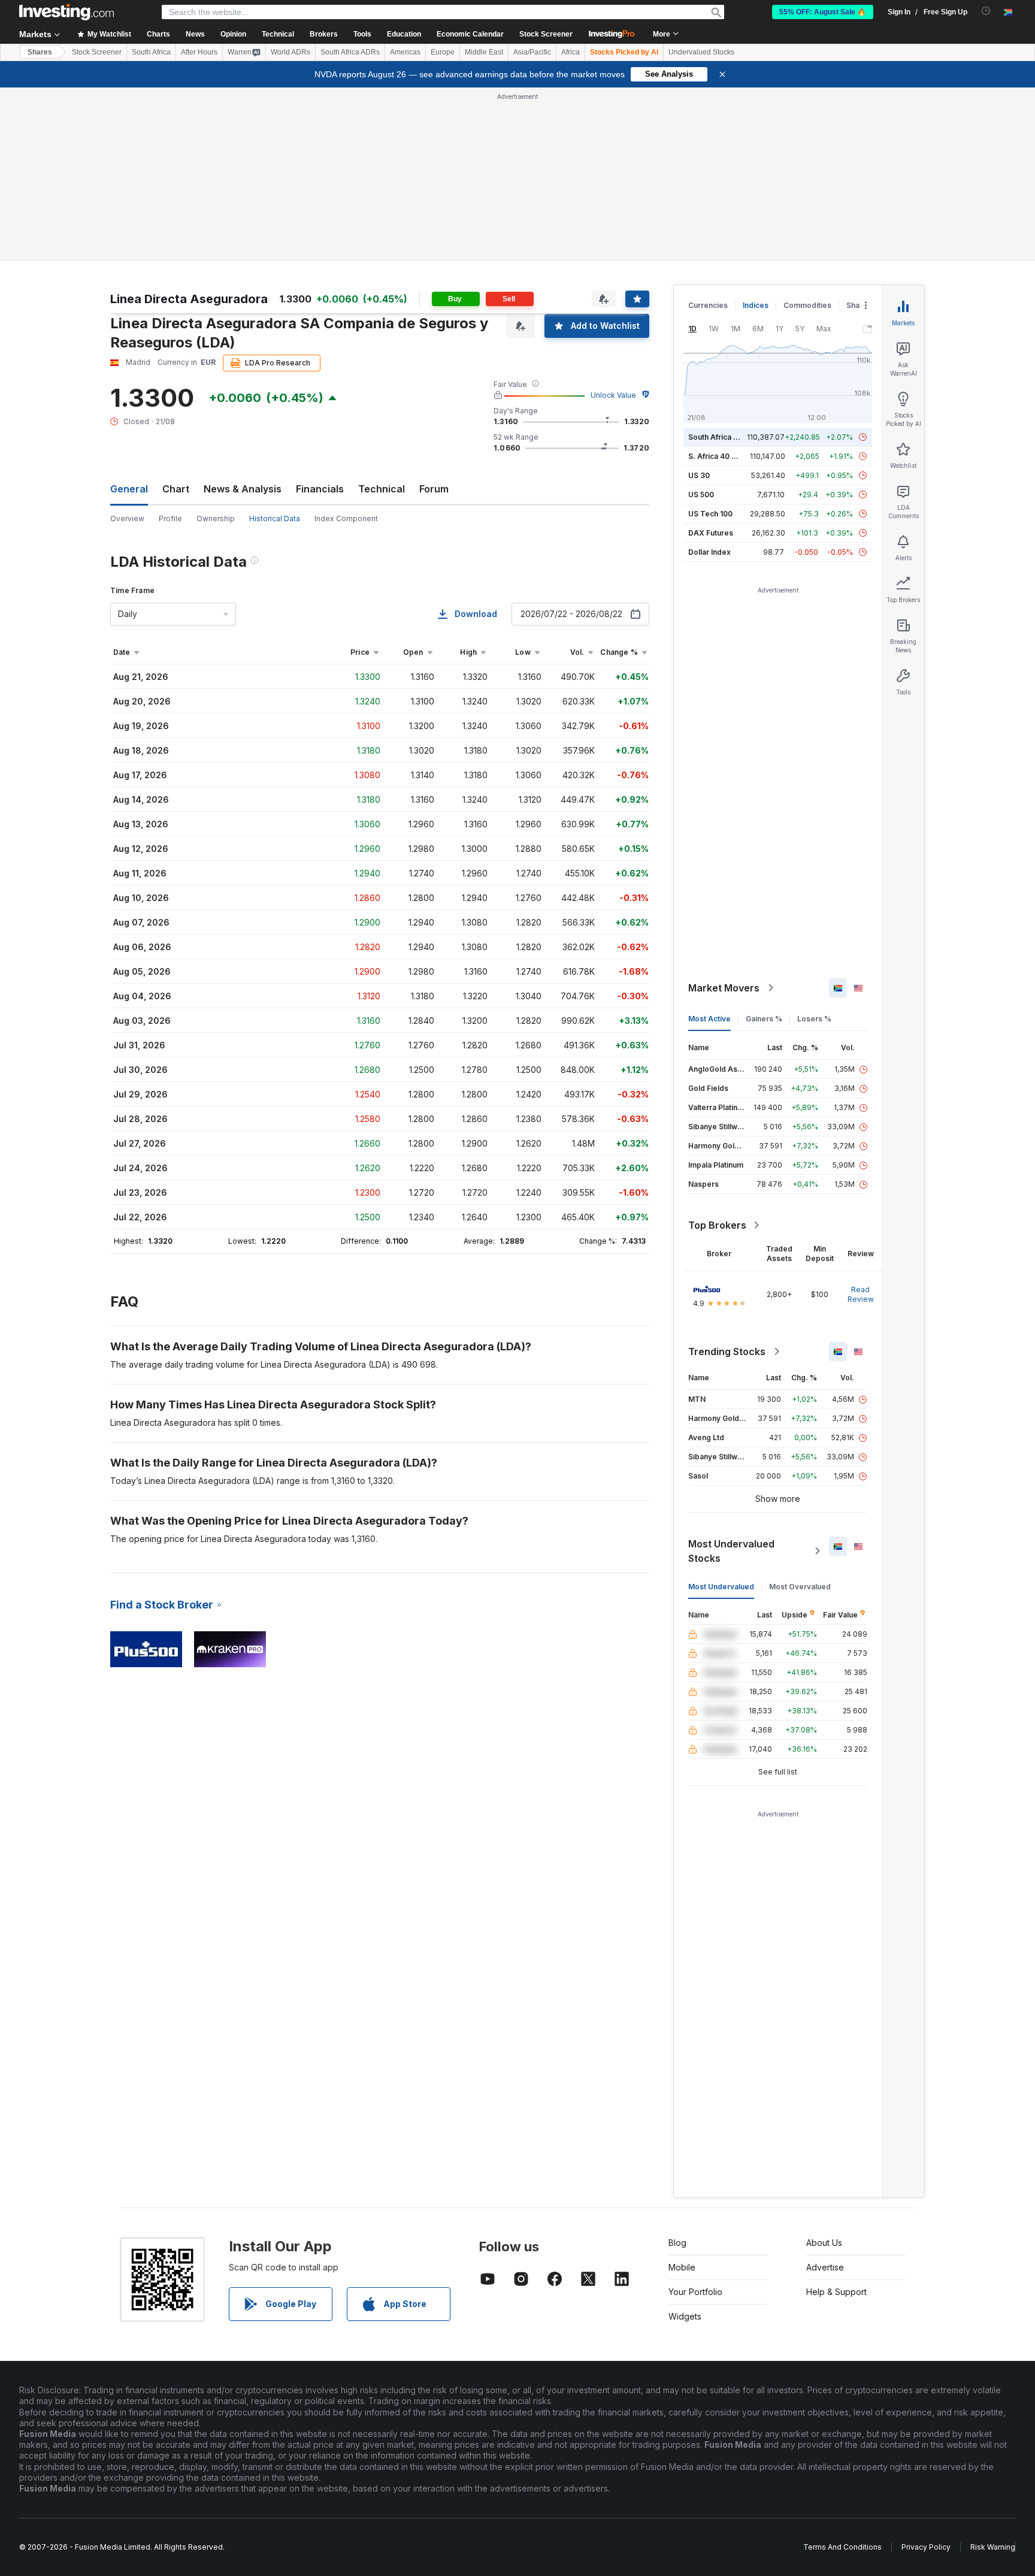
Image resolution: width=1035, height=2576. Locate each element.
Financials (320, 489)
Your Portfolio (695, 2292)
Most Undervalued (721, 1587)
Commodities (807, 305)
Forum (434, 489)
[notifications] (986, 11)
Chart (176, 489)
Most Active (709, 1019)
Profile (170, 518)
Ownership (216, 518)
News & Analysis (243, 489)
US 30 (699, 475)
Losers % (814, 1019)
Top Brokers (717, 1225)
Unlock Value (613, 395)
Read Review (861, 1294)
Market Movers (724, 988)
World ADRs (290, 52)
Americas (405, 52)
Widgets (685, 2316)
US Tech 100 (710, 514)
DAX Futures (711, 533)
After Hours (199, 52)
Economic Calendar (470, 34)
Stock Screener (546, 34)
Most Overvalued (800, 1587)
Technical (382, 489)
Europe (443, 52)
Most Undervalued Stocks (731, 1551)
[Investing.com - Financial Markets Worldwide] (66, 12)
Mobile (682, 2267)
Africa (571, 52)
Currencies (708, 305)
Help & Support (836, 2292)
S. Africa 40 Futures (723, 456)
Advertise (825, 2267)
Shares (40, 52)
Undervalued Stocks (701, 52)
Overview (127, 518)
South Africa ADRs (350, 52)
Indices (756, 305)
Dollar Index (709, 552)
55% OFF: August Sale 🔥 (823, 12)
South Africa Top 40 (724, 437)
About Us (824, 2243)
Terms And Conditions (842, 2547)
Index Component (346, 518)
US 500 (701, 495)
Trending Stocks (727, 1352)
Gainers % (764, 1019)
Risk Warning (993, 2547)
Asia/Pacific (532, 52)
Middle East (484, 52)
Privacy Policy (926, 2547)
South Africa (151, 52)
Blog (677, 2243)
